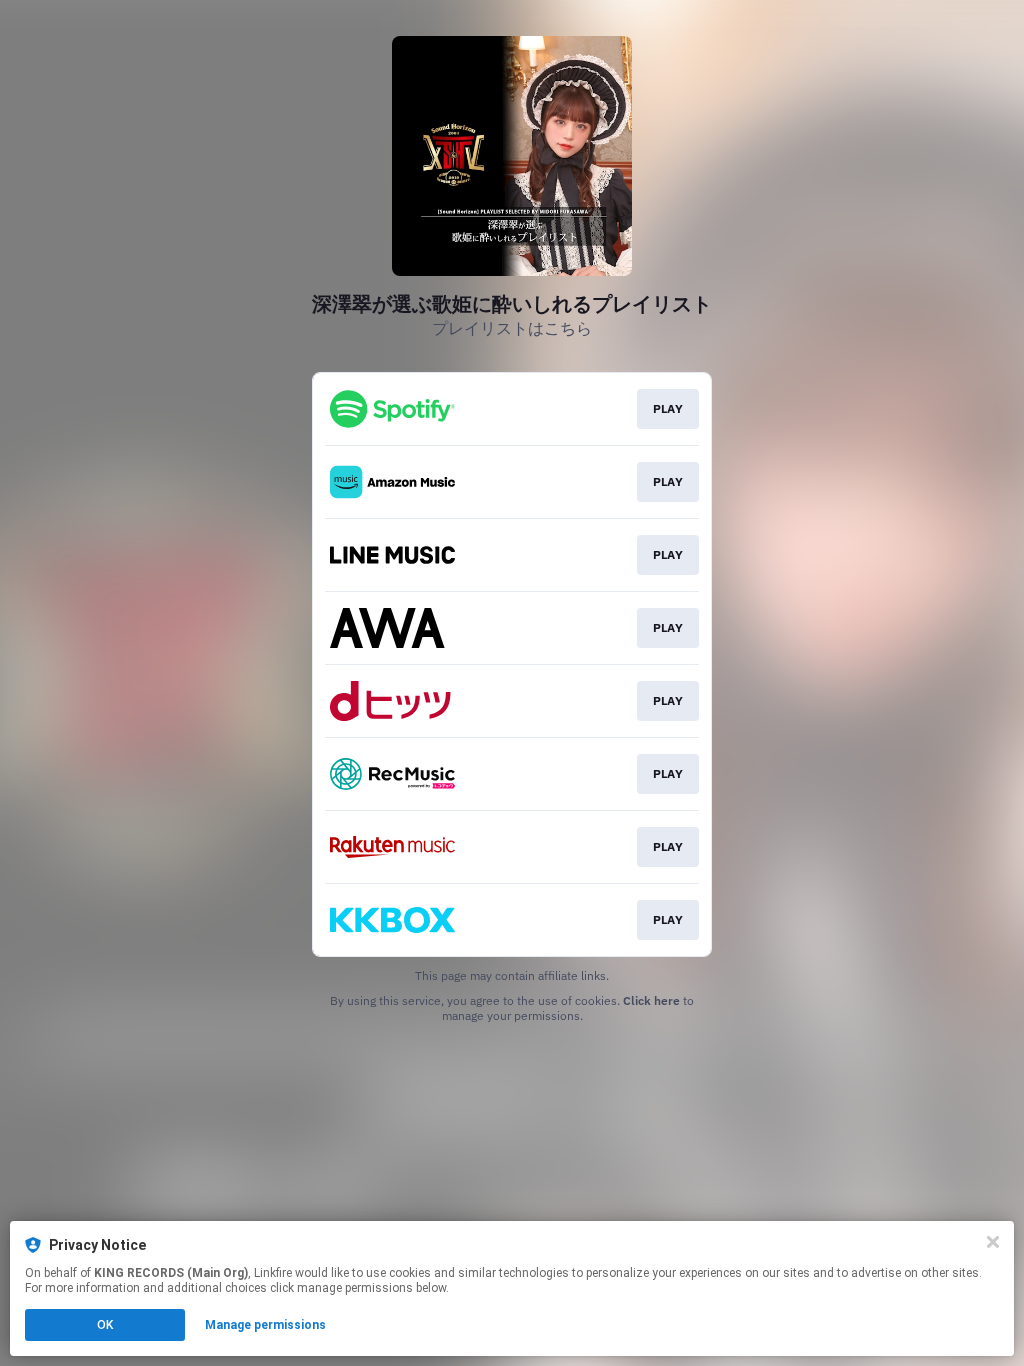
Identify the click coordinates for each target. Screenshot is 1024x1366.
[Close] (993, 1242)
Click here (651, 1000)
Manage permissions (265, 1325)
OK (105, 1325)
